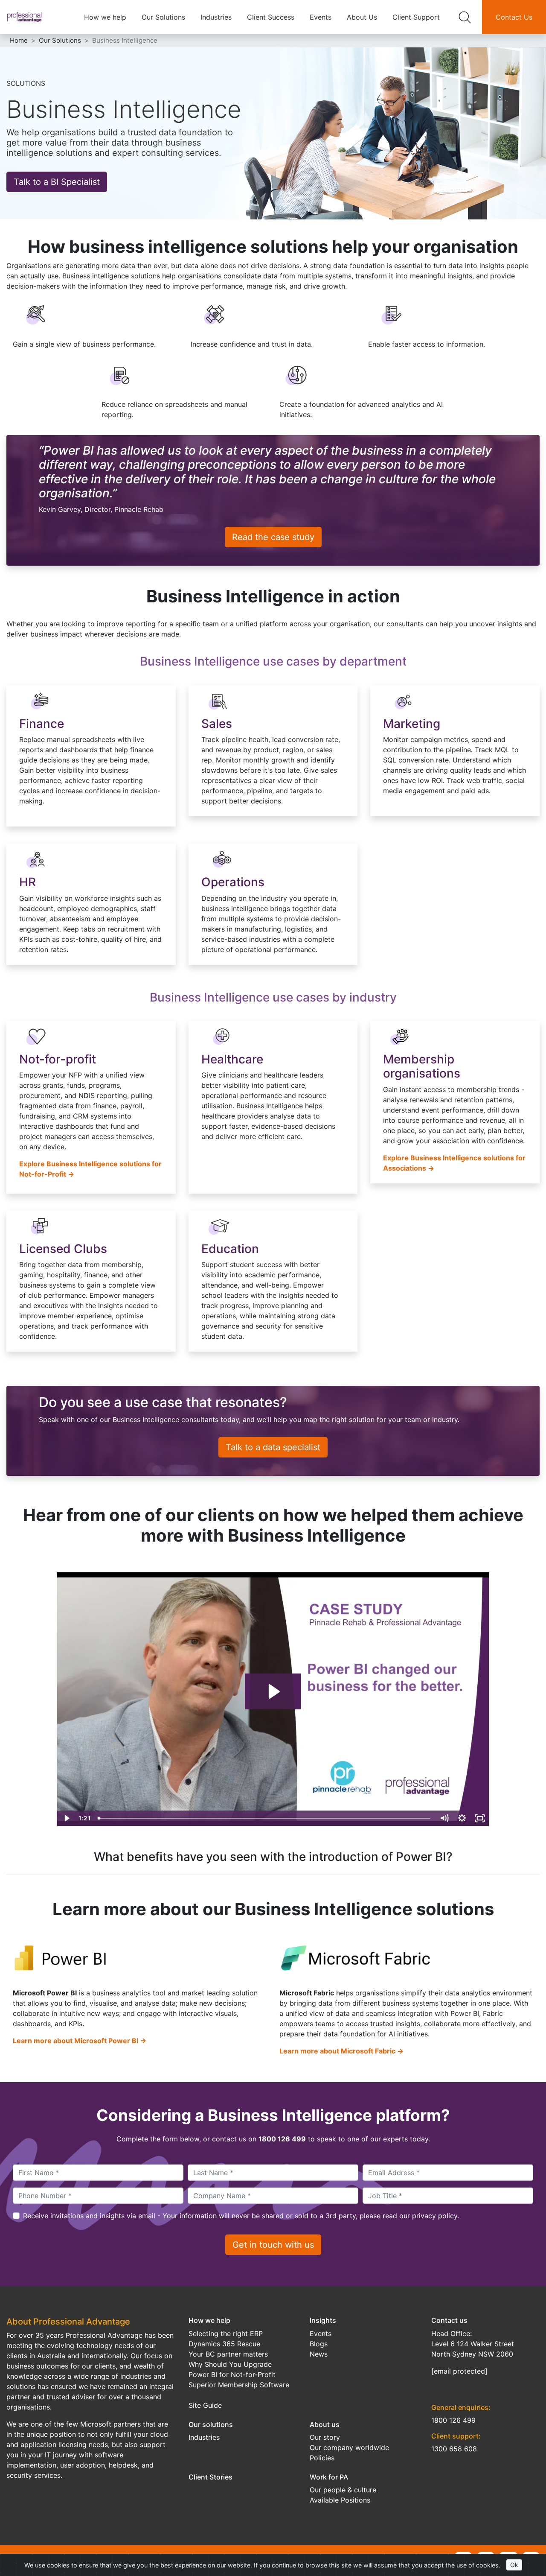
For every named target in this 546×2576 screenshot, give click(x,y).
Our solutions (211, 2424)
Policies (322, 2458)
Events (321, 17)
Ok (514, 2565)
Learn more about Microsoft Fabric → (341, 2051)
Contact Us (514, 17)
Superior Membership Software (239, 2385)
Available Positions (340, 2500)
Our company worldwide (349, 2447)
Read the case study (273, 537)
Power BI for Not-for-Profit (232, 2374)
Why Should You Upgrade (230, 2364)
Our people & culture (343, 2490)
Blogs (319, 2344)
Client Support (416, 17)
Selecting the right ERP (226, 2334)
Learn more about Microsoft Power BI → (80, 2041)
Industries (216, 17)
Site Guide (205, 2405)
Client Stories (211, 2477)
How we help (105, 17)
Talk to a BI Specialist (57, 182)
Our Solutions (163, 17)
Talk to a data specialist (273, 1447)
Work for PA (329, 2477)
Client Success (271, 17)
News (319, 2354)
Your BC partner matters (228, 2354)
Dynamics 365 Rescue (224, 2344)
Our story (325, 2437)
